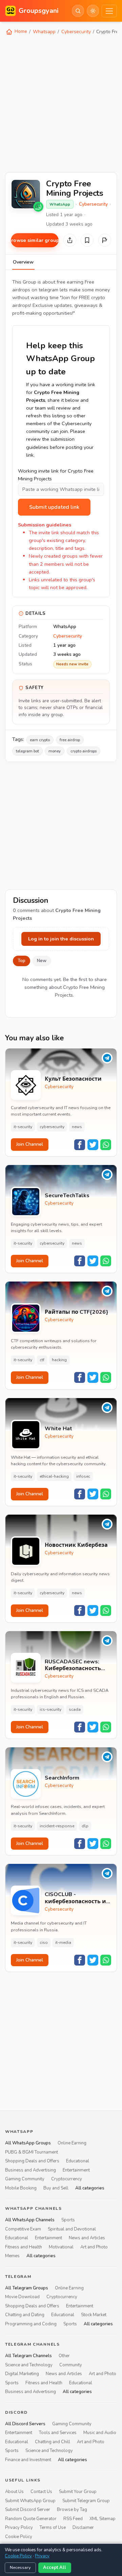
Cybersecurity (76, 32)
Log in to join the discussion (61, 939)
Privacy (42, 2556)
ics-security (50, 1709)
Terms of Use (53, 2528)
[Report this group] (105, 240)
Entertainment (76, 2170)
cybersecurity (52, 1127)
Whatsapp (44, 32)
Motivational (61, 2247)
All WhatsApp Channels (30, 2220)
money (55, 751)
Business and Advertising (30, 2170)
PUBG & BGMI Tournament (32, 2152)
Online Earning (72, 2143)
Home (20, 31)
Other (64, 2356)
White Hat (58, 1429)
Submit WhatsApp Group (30, 2501)
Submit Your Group (78, 2492)
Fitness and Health (24, 2247)
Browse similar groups (35, 240)
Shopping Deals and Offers (32, 2161)
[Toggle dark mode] (93, 11)
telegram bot (27, 751)
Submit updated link (54, 507)
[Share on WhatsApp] (106, 1145)
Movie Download (22, 2297)
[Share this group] (70, 240)
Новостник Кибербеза (76, 1545)
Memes (12, 2256)
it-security (23, 1127)
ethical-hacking (54, 1476)
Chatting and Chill (53, 2442)
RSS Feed (73, 2518)
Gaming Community (25, 2179)
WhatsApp (60, 204)
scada (75, 1709)
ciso (44, 1943)
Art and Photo (94, 2247)
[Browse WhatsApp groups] (38, 207)
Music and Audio (100, 2433)
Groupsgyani (39, 11)
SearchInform (62, 1778)
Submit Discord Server (28, 2510)
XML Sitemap (103, 2518)
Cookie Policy (19, 2536)
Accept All (55, 2568)
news (77, 1127)
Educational (78, 2161)
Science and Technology (29, 2365)
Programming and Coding (31, 2324)
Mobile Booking (21, 2188)
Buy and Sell (56, 2188)
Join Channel (30, 1144)
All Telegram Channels (28, 2356)
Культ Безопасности (73, 1079)
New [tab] (42, 961)
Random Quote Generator (31, 2518)
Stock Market (94, 2315)
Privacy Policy (19, 2528)
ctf (42, 1360)
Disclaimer (83, 2528)
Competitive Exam (23, 2229)
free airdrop (70, 740)
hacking (59, 1360)
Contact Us (41, 2492)
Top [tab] (22, 961)
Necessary (20, 2568)
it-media (63, 1943)
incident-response (57, 1826)
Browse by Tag (72, 2510)
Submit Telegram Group (86, 2501)
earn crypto (40, 740)
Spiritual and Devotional (72, 2229)
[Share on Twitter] (93, 1145)
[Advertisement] (61, 103)
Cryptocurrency (67, 2179)
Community (71, 2365)
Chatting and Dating (25, 2315)
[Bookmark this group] (87, 240)
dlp (85, 1826)
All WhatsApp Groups (28, 2143)
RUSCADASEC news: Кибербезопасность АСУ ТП (73, 1665)
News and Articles (87, 2238)
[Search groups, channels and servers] (78, 11)
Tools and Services (58, 2433)
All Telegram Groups (27, 2288)
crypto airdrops (84, 751)
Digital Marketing (22, 2374)
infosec (83, 1476)
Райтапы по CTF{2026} (76, 1312)
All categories (90, 2188)
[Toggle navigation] (109, 11)
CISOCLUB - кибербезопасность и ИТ (75, 1898)
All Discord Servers (25, 2424)
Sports (68, 2220)
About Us (14, 2492)
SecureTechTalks (67, 1196)
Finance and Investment (28, 2459)
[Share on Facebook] (80, 1145)
